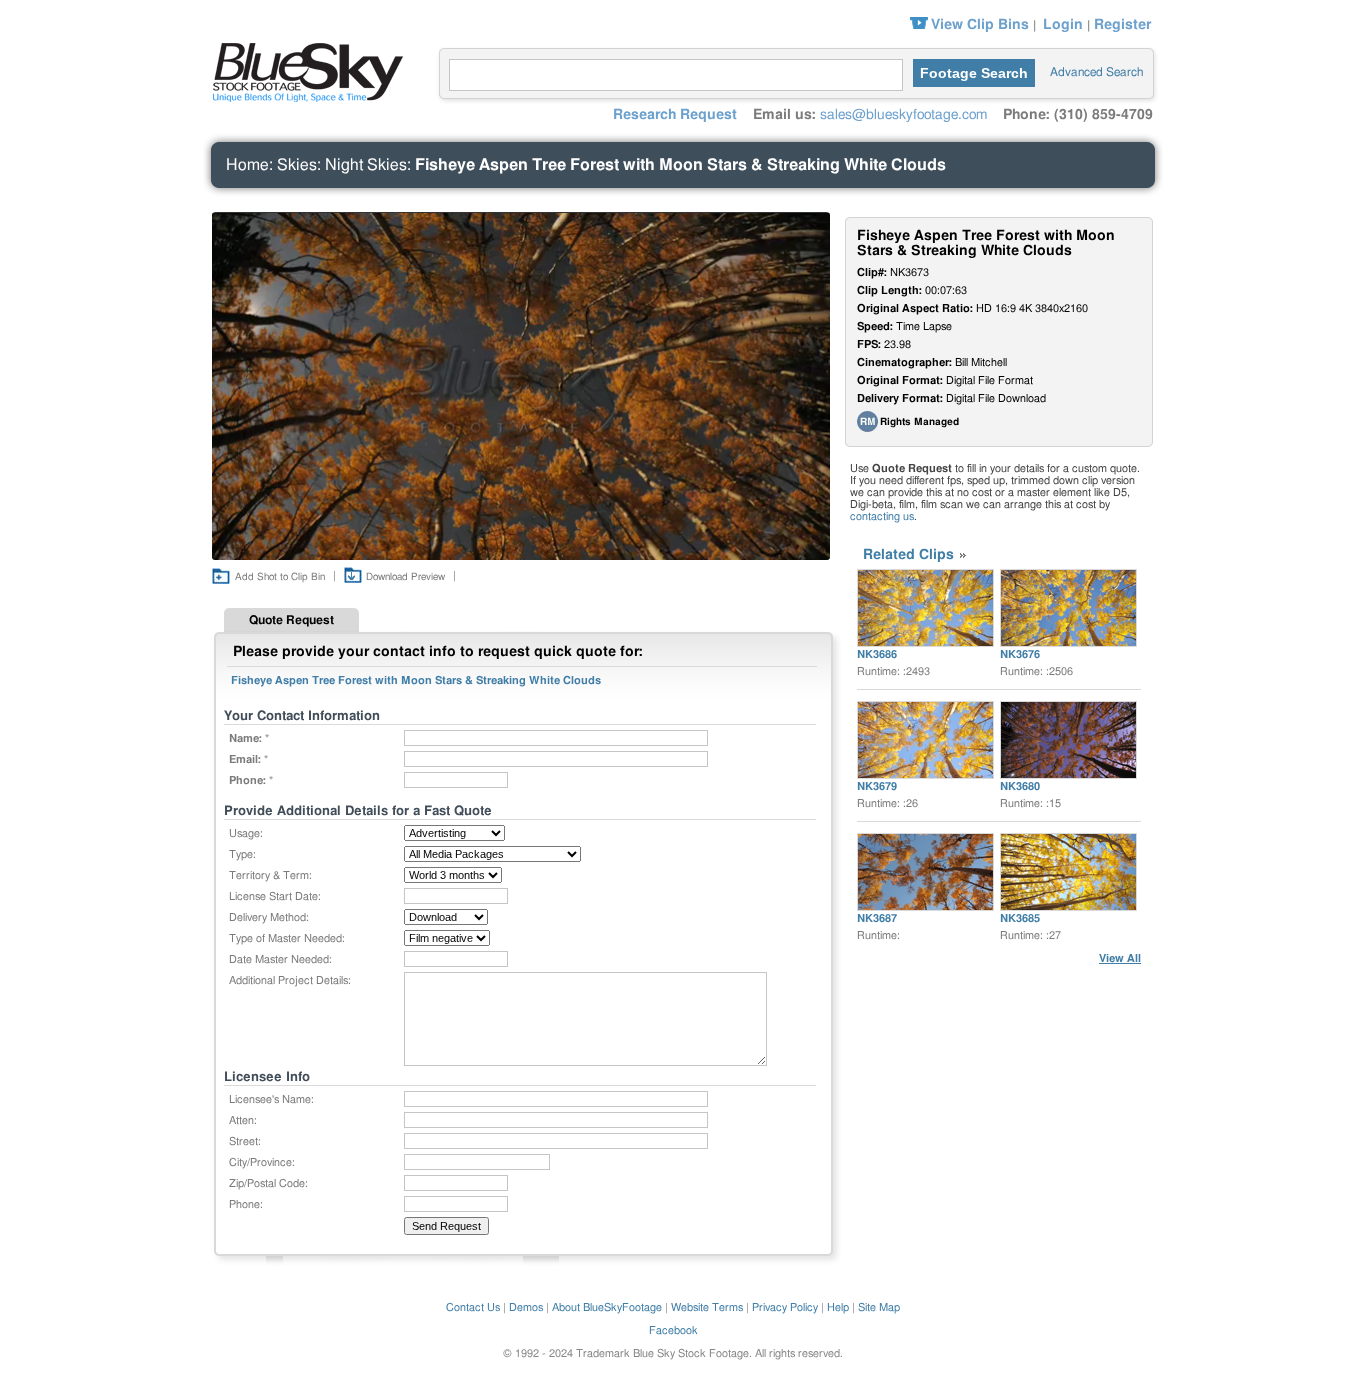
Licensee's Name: (271, 1099)
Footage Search (974, 73)
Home (247, 165)
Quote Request (291, 620)
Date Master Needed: (280, 959)
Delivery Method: (269, 917)
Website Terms (707, 1307)
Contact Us (473, 1307)
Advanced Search (1096, 72)
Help (838, 1307)
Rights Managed (919, 422)
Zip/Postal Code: (268, 1183)
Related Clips (908, 555)
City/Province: (262, 1162)
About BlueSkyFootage (607, 1307)
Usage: (246, 833)
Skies (297, 165)
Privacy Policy (785, 1307)
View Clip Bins (980, 25)
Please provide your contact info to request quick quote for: (438, 652)
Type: (242, 854)
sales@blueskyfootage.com (903, 115)
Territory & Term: (270, 875)
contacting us (882, 516)
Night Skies (366, 165)
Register (1122, 25)
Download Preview (405, 577)
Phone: (246, 1204)
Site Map (879, 1307)
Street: (245, 1141)
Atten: (243, 1120)
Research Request (675, 115)
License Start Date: (275, 896)
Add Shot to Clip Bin (280, 577)
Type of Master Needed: (287, 938)
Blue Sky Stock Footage (303, 70)
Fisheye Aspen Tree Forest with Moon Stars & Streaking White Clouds (680, 165)
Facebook (673, 1330)
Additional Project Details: (290, 980)
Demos (526, 1307)
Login (1063, 25)
